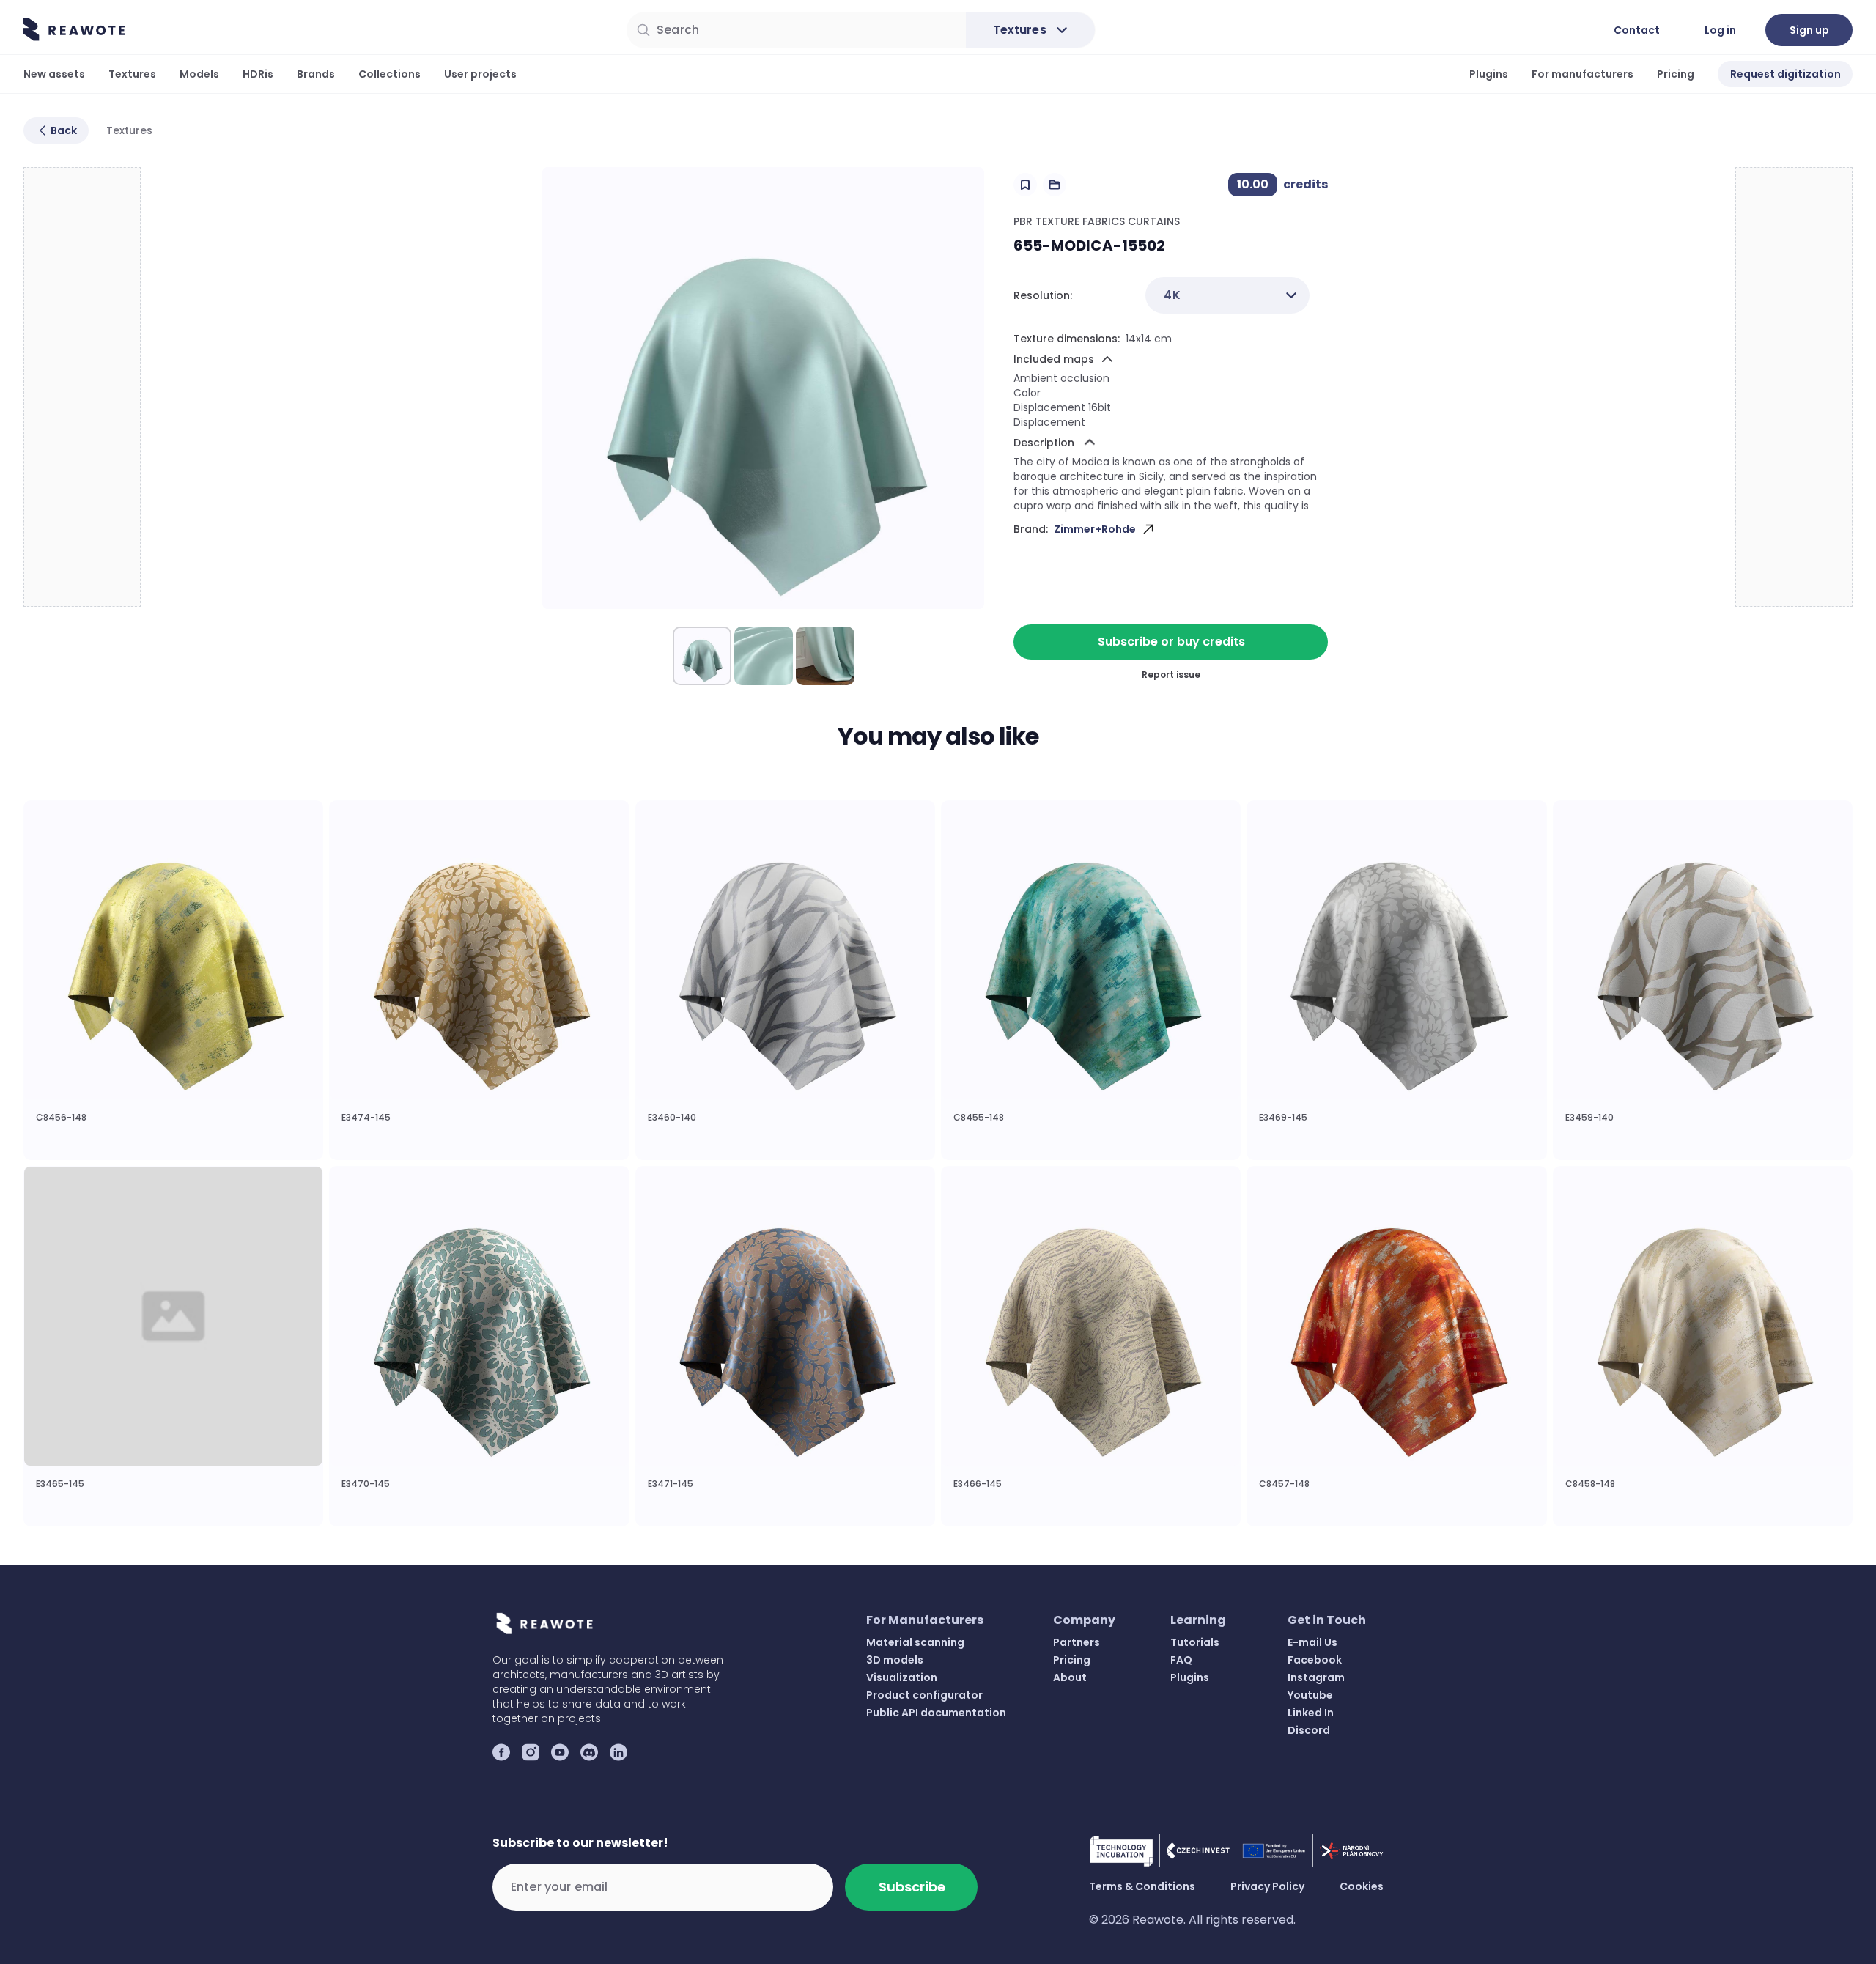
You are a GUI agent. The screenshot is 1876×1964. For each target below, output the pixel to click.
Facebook (1315, 1660)
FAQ (1181, 1660)
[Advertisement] (83, 388)
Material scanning (915, 1642)
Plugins (1489, 74)
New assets (54, 74)
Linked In (1311, 1713)
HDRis (258, 74)
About (1070, 1677)
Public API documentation (936, 1713)
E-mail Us (1312, 1642)
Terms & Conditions (1142, 1886)
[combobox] (1227, 295)
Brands (316, 74)
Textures (132, 74)
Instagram (1316, 1677)
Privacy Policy (1267, 1886)
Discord (1309, 1730)
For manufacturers (1583, 74)
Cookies (1362, 1886)
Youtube (1310, 1695)
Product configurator (924, 1695)
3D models (895, 1660)
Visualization (902, 1677)
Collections (389, 74)
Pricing (1676, 74)
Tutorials (1195, 1642)
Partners (1077, 1642)
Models (199, 74)
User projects (480, 74)
